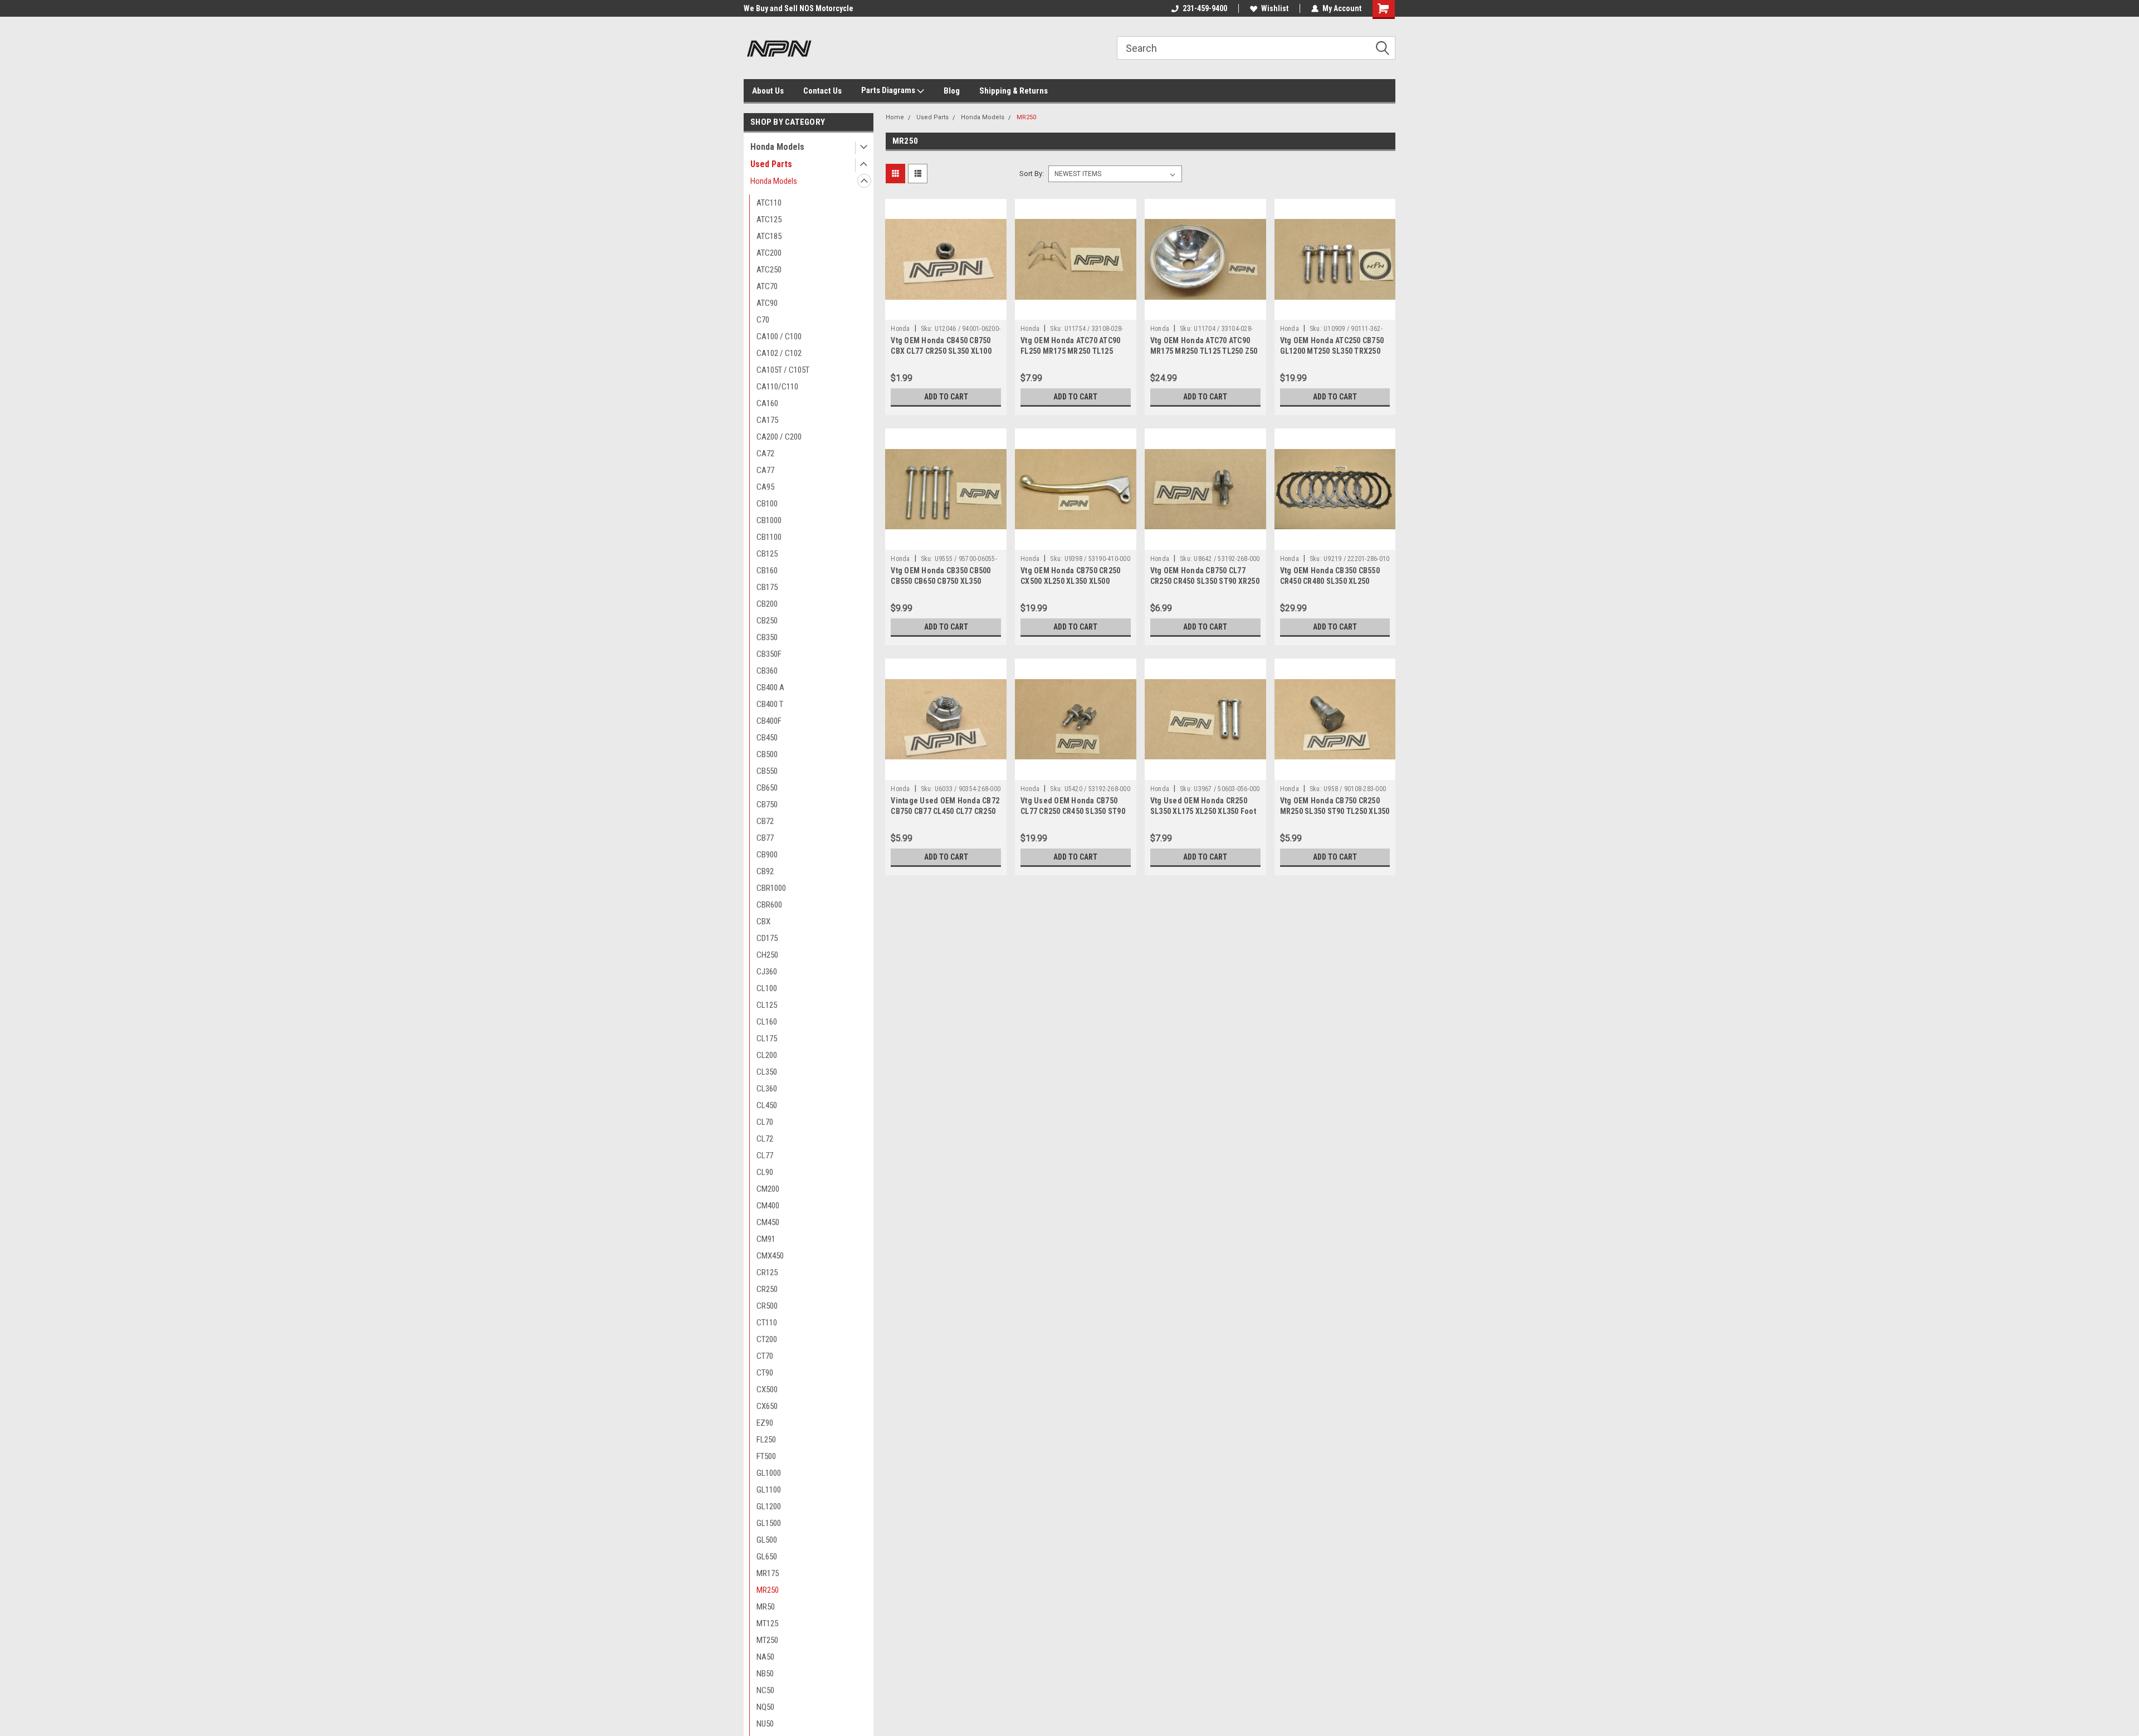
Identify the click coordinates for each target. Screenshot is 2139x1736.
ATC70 (767, 286)
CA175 (767, 420)
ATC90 (767, 303)
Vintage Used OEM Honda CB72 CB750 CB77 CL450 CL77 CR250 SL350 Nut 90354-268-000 (945, 811)
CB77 (765, 838)
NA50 (765, 1657)
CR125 (767, 1272)
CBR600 (769, 905)
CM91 (766, 1239)
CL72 (765, 1139)
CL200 (767, 1055)
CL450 (767, 1105)
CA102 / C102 (779, 353)
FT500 (766, 1456)
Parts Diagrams (889, 90)
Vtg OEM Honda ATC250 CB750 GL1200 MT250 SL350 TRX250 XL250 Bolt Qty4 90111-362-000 (1333, 351)
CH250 (767, 955)
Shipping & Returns (1014, 91)
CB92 (765, 871)
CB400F (769, 721)
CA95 (765, 487)
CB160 (767, 570)
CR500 (767, 1306)
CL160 (767, 1022)
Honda (900, 329)
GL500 (767, 1540)
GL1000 (769, 1473)
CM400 (768, 1206)
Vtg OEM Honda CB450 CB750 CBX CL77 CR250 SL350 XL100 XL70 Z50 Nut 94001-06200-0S (942, 351)
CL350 (767, 1072)
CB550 (767, 771)
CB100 (767, 504)
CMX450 (770, 1256)
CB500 (767, 754)
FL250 (766, 1440)
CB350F (769, 654)
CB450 (767, 738)
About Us (768, 91)
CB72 (765, 821)
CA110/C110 (777, 387)
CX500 (767, 1389)
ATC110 (769, 203)
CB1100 (769, 537)
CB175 (767, 587)
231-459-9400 (1205, 8)
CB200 (767, 604)
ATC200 (769, 253)
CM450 (768, 1222)
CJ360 (767, 972)
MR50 (766, 1607)
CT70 (765, 1356)
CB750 (767, 804)
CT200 (767, 1339)
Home (895, 117)
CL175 (767, 1038)
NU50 (765, 1724)
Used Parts (771, 164)
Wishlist (1275, 8)
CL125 (767, 1005)
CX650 (767, 1406)
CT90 (765, 1373)
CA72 (765, 453)
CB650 (767, 788)
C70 (763, 320)
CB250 (767, 621)
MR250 (768, 1590)
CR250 (767, 1289)
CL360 (767, 1089)
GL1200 (769, 1506)
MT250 (767, 1640)
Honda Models (777, 147)
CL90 (765, 1172)
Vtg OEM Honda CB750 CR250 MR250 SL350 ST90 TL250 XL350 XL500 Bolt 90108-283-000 (1335, 811)
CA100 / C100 (779, 337)
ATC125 (769, 220)
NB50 (765, 1674)
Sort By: (1032, 174)
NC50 (765, 1690)
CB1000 (769, 520)
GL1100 (769, 1490)
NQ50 (765, 1707)
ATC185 (769, 236)
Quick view (946, 311)
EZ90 (765, 1423)
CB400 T (770, 704)
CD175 (767, 938)
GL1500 (769, 1523)
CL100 (767, 988)
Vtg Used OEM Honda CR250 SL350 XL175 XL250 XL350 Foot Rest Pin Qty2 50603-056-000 (1203, 811)
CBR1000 (771, 888)
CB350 (767, 637)
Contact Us (822, 91)
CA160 (767, 403)
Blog (952, 91)
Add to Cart (946, 397)
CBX (763, 921)
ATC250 (769, 270)
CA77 (765, 470)
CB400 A (770, 687)
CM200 (768, 1189)
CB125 (767, 554)
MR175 (768, 1573)
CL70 (765, 1122)
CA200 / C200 (779, 437)
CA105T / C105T (783, 370)
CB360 (767, 671)
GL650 (767, 1557)
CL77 (765, 1155)
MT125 (767, 1623)
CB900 (767, 855)
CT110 (767, 1323)
